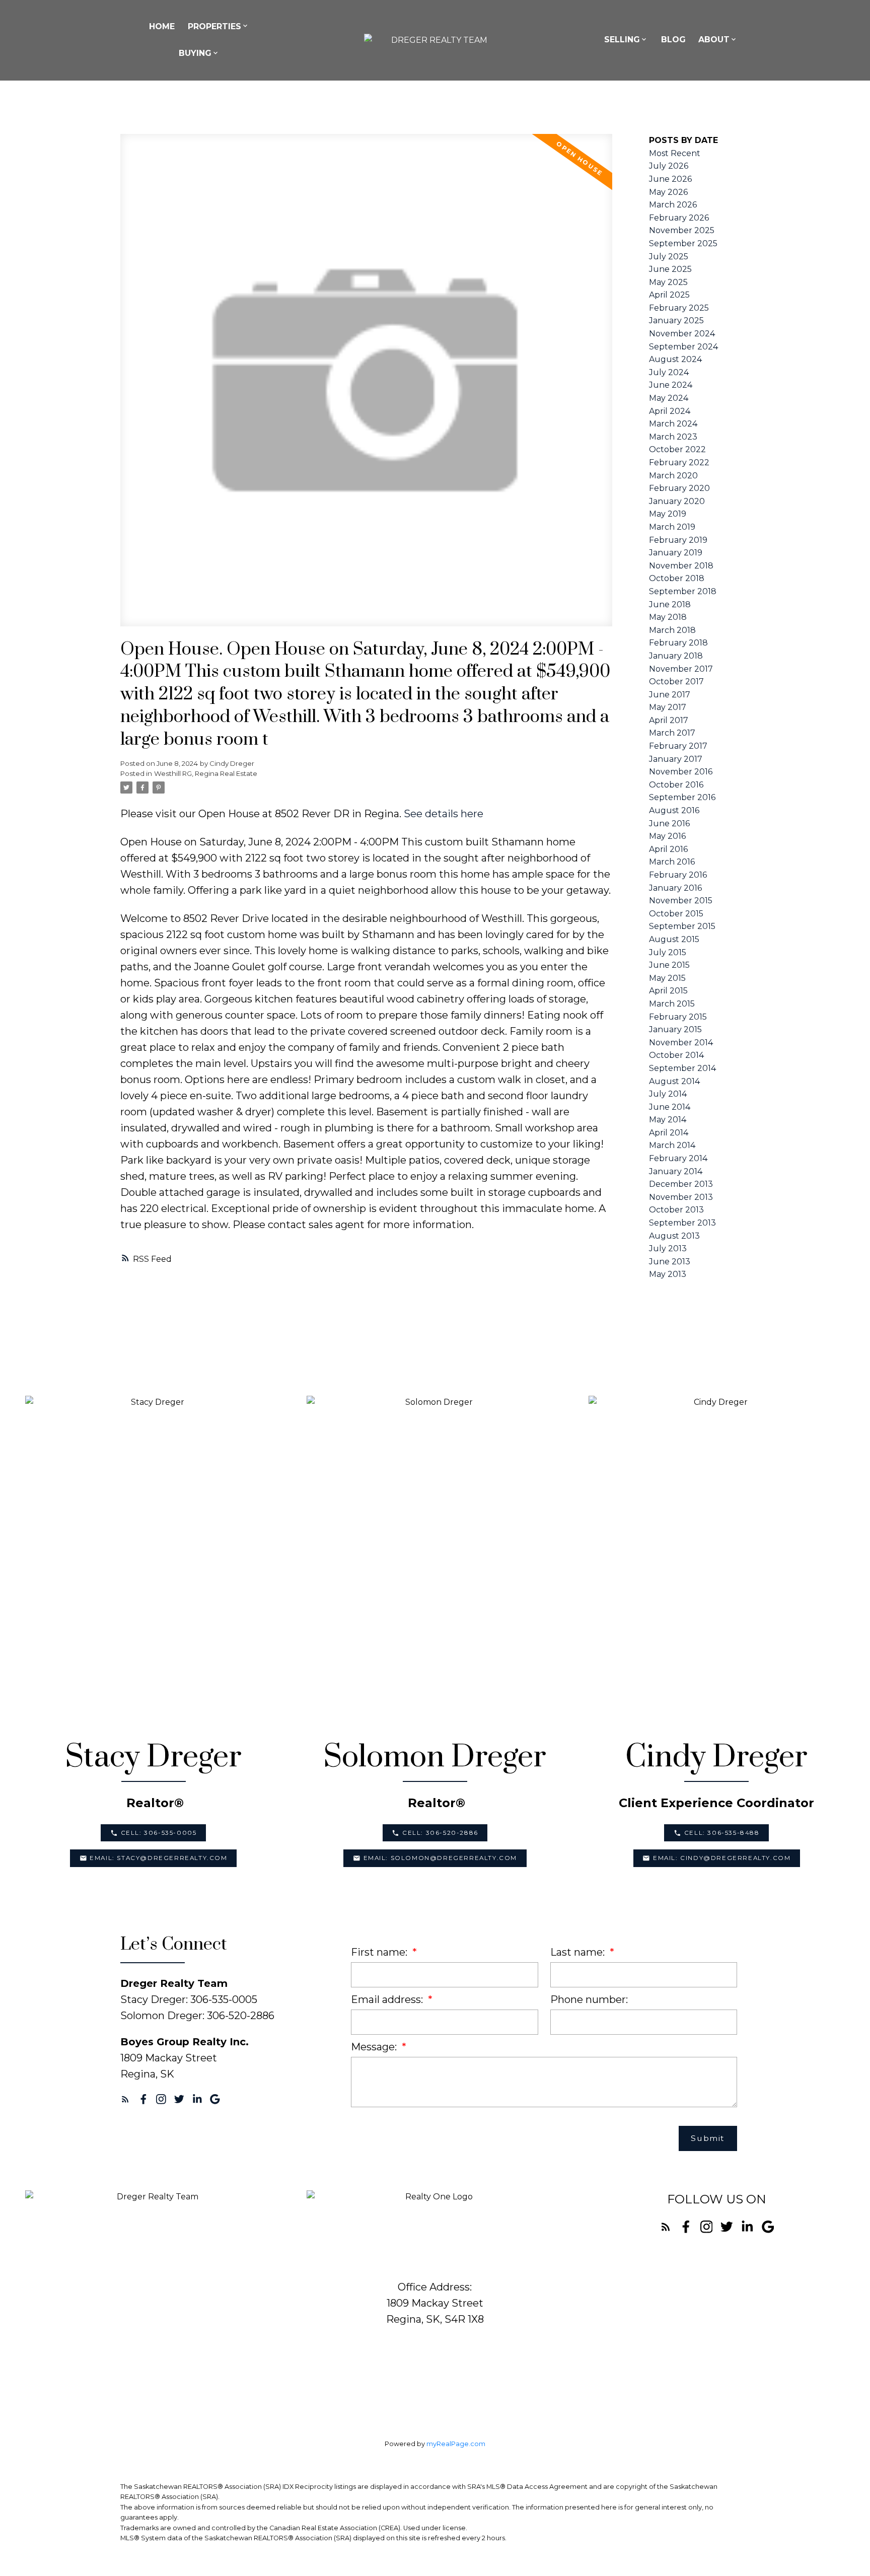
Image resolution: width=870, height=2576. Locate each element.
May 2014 (668, 1120)
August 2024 (675, 359)
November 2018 (681, 566)
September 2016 (682, 797)
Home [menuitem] (162, 26)
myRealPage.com (456, 2444)
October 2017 (676, 682)
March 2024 (673, 424)
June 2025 (670, 269)
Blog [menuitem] (673, 40)
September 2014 (682, 1068)
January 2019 (676, 553)
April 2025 (669, 295)
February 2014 (678, 1158)
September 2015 (682, 926)
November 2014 (681, 1043)
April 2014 (669, 1133)
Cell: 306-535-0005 (159, 1833)
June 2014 (670, 1107)
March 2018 (672, 630)
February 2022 (679, 462)
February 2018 (678, 643)
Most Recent (675, 153)
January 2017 (676, 759)
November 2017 (681, 669)
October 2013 (676, 1210)
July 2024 (669, 372)
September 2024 (683, 347)
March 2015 (672, 1004)
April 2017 (669, 720)
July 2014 (668, 1094)
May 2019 (668, 514)
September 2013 (682, 1223)
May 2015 (667, 978)
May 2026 (668, 192)
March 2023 (673, 437)
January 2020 (677, 501)
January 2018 (676, 656)
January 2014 (676, 1171)
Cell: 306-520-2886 (440, 1833)
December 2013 (681, 1184)
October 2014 (676, 1055)
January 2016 (675, 888)
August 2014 (674, 1081)
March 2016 (672, 862)
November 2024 (682, 334)
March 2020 (673, 476)
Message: (375, 2047)
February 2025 (679, 308)
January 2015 (675, 1029)
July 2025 (669, 257)
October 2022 (677, 449)
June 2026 (670, 179)
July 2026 (669, 166)
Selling (622, 40)
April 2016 (668, 849)
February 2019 (678, 540)
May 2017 (668, 707)
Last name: (579, 1952)
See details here (444, 814)
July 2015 (668, 952)
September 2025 (683, 243)
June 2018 (670, 604)
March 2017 (672, 733)
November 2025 (682, 230)
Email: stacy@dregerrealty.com (158, 1858)
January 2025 (676, 320)
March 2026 (673, 205)
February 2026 (679, 218)
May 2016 (667, 836)
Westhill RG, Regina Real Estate (206, 773)
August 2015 (674, 939)
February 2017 (678, 746)
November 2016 (681, 772)
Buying (195, 53)
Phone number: (589, 1999)
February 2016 (678, 875)
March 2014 (672, 1145)
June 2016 (669, 824)
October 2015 (676, 914)
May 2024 (669, 398)
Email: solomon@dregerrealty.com (441, 1858)
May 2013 (668, 1274)
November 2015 (681, 901)
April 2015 (668, 991)
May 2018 (668, 617)
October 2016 (676, 785)
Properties (214, 26)
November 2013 (681, 1197)
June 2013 (670, 1262)
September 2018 (683, 591)
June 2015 (669, 965)
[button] (153, 1833)
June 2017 (670, 695)
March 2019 (672, 527)
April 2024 (670, 411)
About (714, 40)
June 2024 (671, 385)
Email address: (388, 1999)
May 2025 (668, 282)
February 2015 (678, 1017)
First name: (380, 1952)
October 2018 (677, 578)
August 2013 (674, 1236)
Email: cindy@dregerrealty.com (722, 1858)
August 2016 (674, 810)
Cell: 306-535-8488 (722, 1833)
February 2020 (679, 488)
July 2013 (668, 1248)
